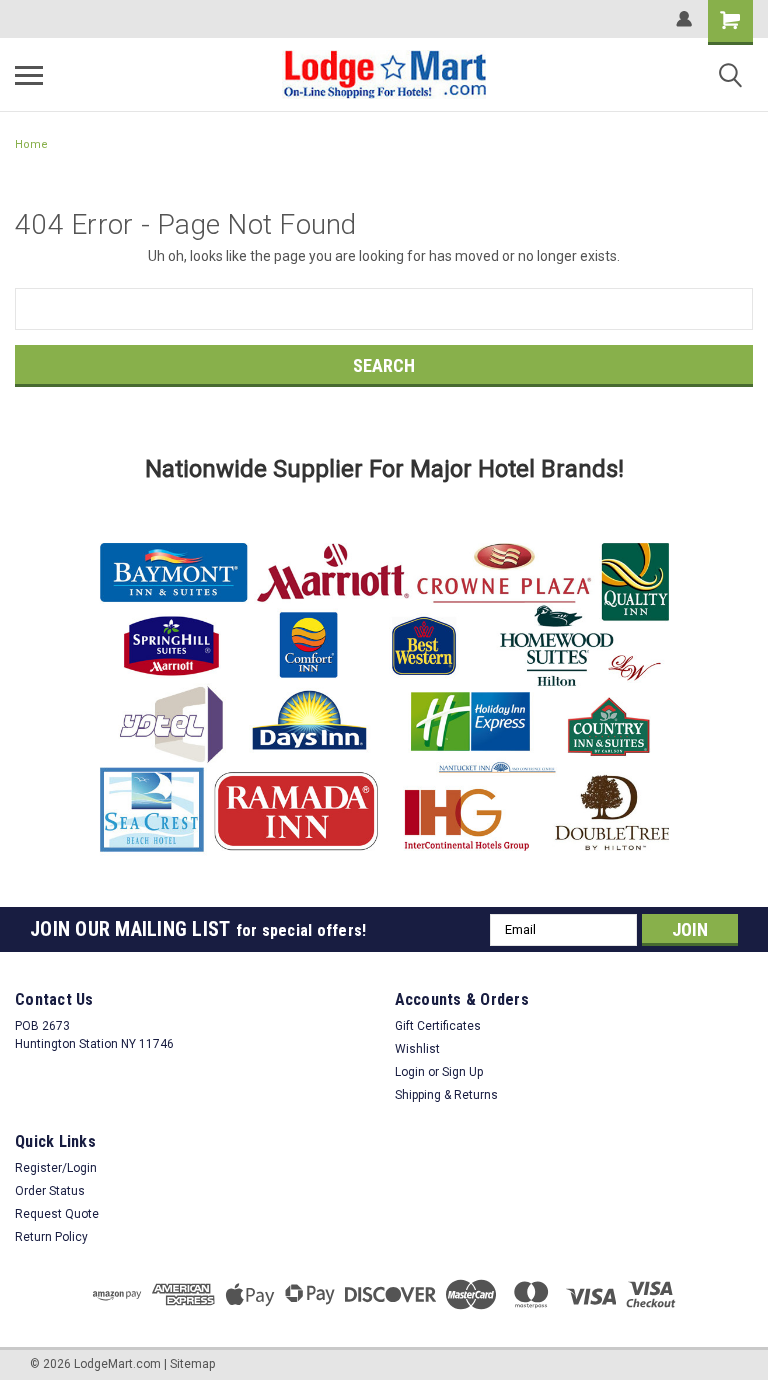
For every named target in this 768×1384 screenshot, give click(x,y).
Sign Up (462, 1072)
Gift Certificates (438, 1026)
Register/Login (56, 1168)
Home (31, 144)
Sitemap (192, 1364)
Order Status (50, 1191)
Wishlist (417, 1049)
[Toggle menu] (29, 75)
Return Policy (51, 1237)
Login (410, 1072)
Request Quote (57, 1214)
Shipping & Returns (446, 1095)
